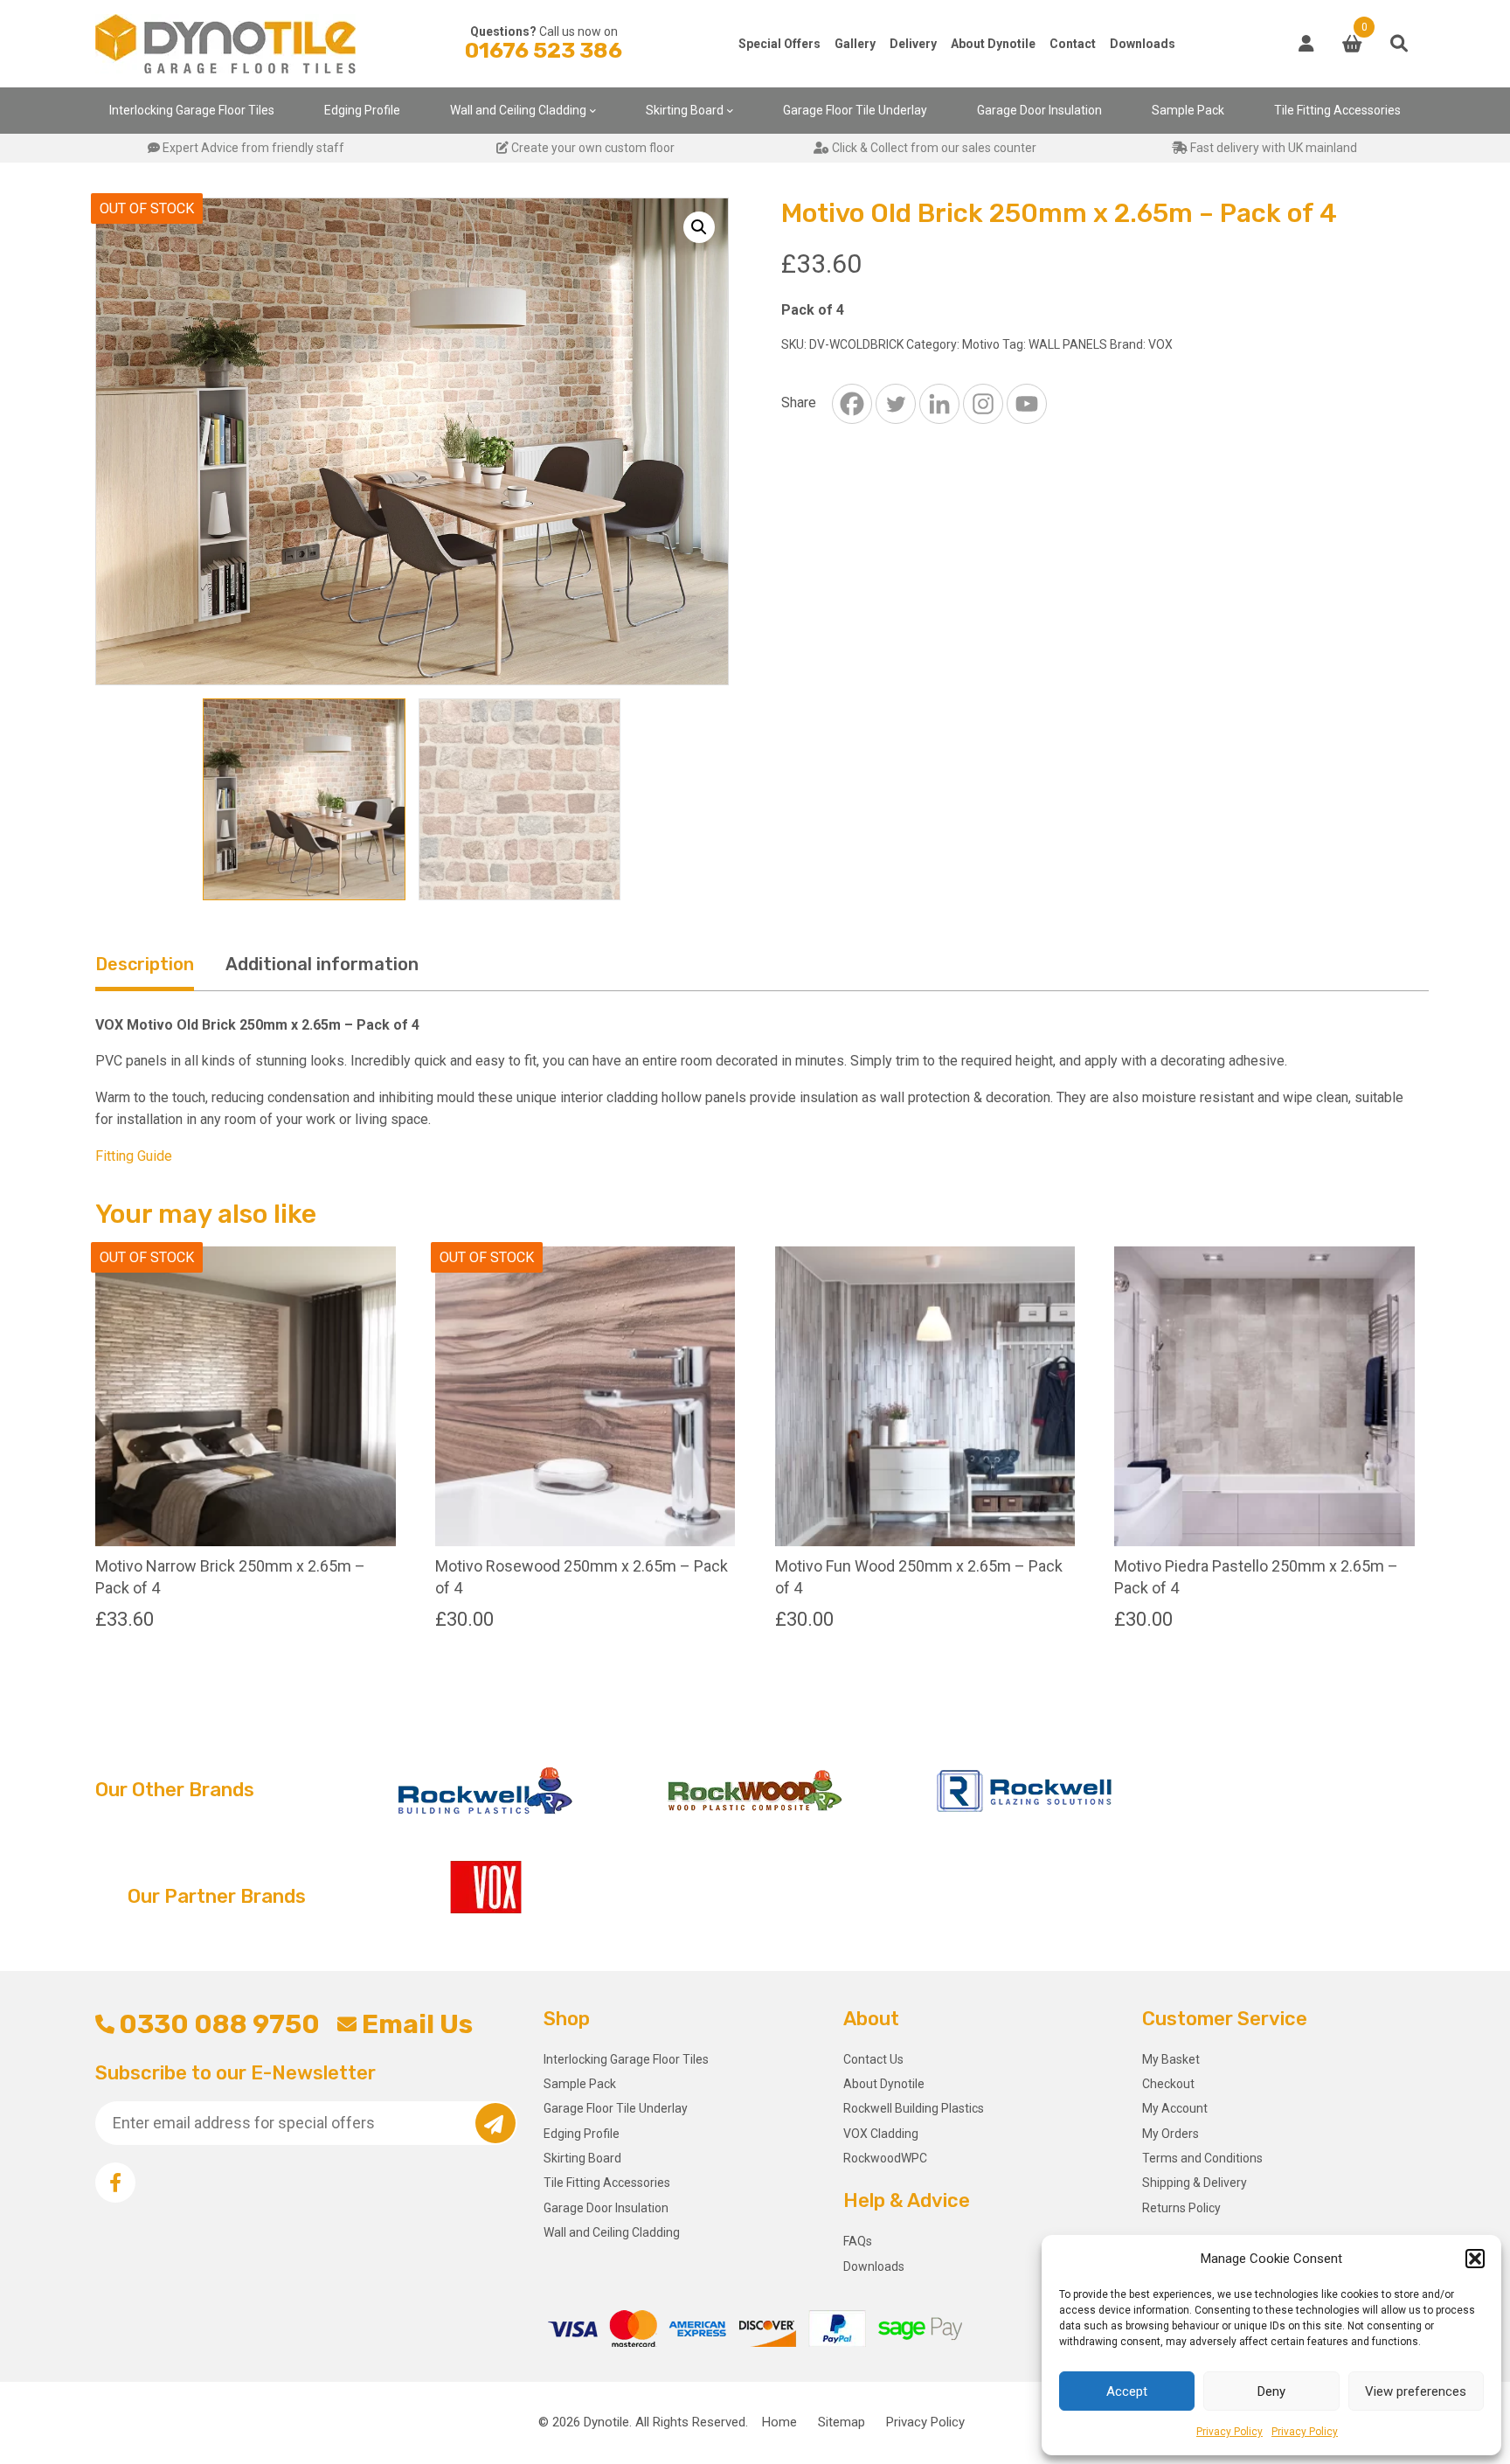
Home (779, 2422)
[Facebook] (852, 404)
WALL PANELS (1068, 344)
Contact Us (873, 2059)
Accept (1127, 2391)
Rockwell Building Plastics (914, 2108)
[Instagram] (983, 404)
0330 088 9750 (219, 2024)
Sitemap (842, 2422)
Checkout (1168, 2084)
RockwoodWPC (885, 2158)
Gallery (855, 44)
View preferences (1416, 2391)
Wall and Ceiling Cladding (518, 110)
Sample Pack (1188, 110)
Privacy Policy (1229, 2432)
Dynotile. (608, 2422)
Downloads (1143, 44)
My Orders (1171, 2134)
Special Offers (779, 44)
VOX (1160, 344)
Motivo (981, 344)
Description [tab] (145, 964)
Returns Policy (1181, 2208)
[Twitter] (896, 404)
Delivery (913, 44)
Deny (1271, 2391)
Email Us (417, 2024)
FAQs (858, 2241)
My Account (1175, 2108)
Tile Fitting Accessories (1337, 110)
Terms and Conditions (1202, 2158)
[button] (1475, 2259)
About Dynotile (993, 44)
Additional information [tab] (322, 964)
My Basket (1171, 2059)
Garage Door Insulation (1039, 110)
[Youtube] (1027, 404)
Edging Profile (362, 110)
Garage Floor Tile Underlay (855, 110)
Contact (1073, 44)
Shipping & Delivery (1195, 2183)
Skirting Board (685, 110)
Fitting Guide (134, 1156)
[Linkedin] (939, 404)
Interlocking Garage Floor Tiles (192, 110)
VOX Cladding (881, 2134)
